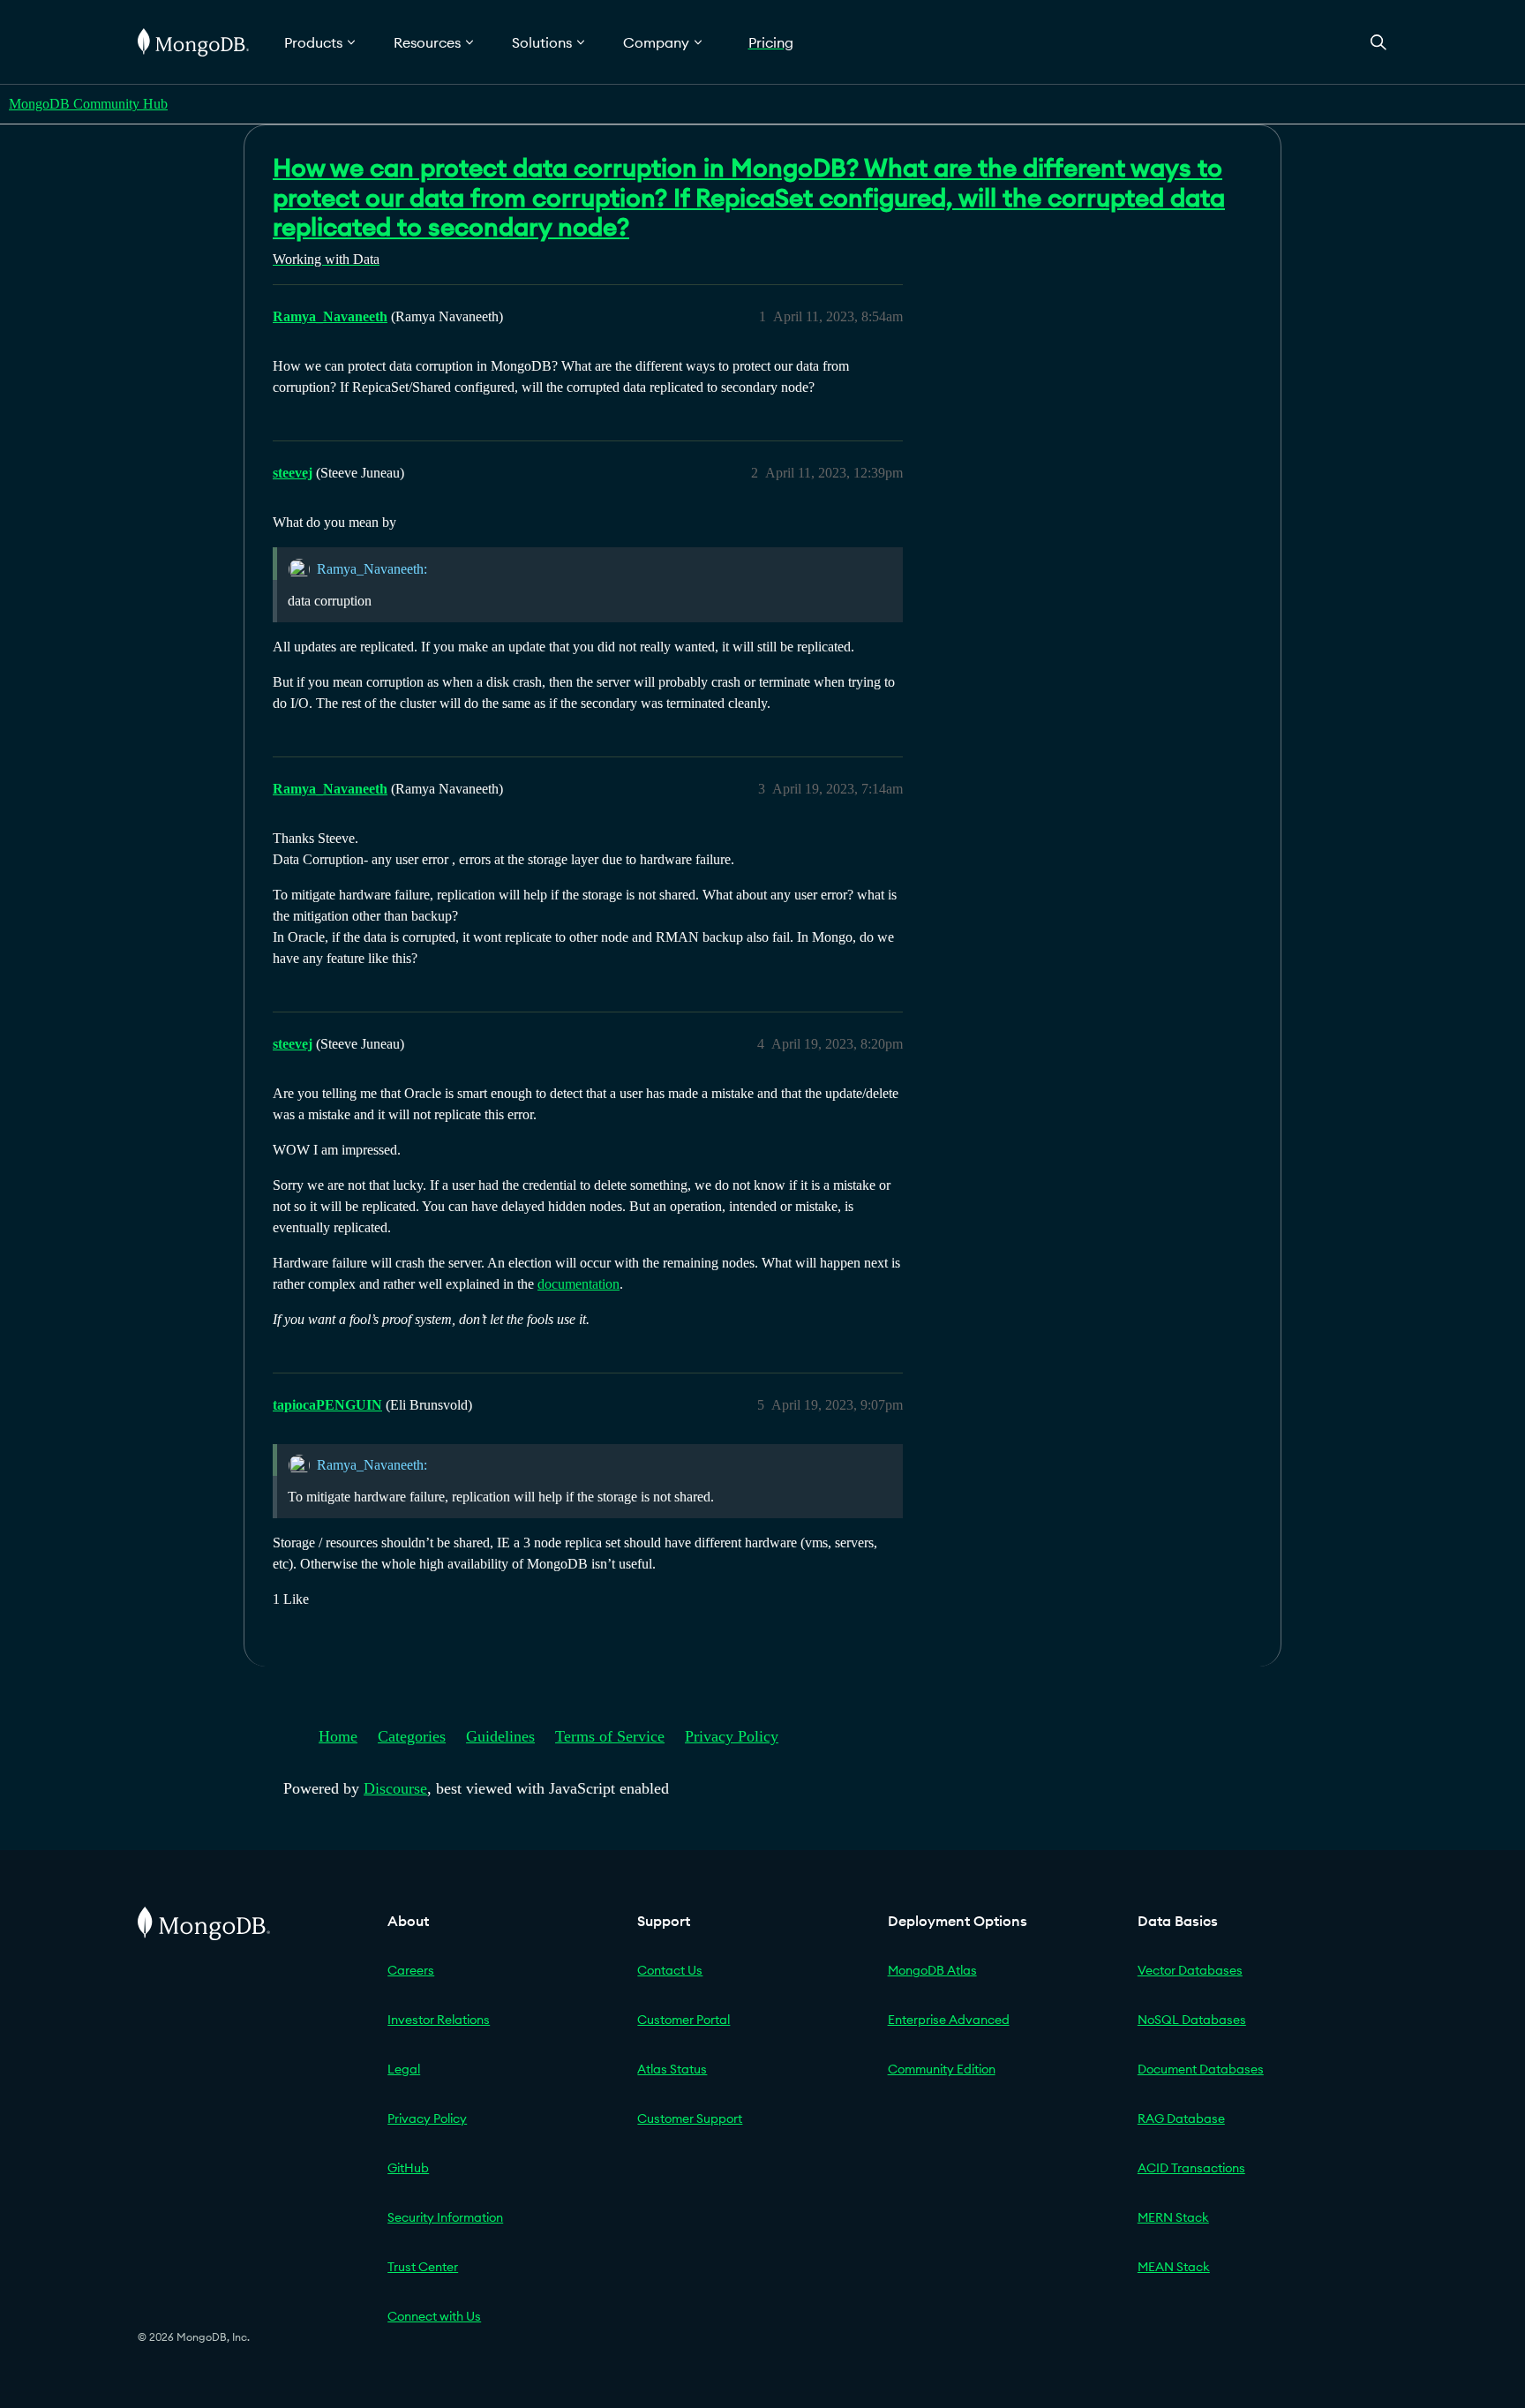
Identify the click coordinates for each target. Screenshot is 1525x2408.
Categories (412, 1736)
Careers (411, 1970)
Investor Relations (439, 2020)
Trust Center (423, 2267)
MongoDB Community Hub (88, 104)
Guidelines (500, 1736)
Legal (404, 2069)
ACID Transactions (1191, 2168)
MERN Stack (1173, 2217)
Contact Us (670, 1970)
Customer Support (690, 2118)
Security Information (445, 2217)
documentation (578, 1284)
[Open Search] (1379, 42)
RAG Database (1181, 2118)
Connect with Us (434, 2316)
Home (338, 1736)
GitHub (408, 2168)
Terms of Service (610, 1736)
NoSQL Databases (1192, 2020)
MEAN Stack (1174, 2267)
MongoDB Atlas (932, 1970)
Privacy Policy (732, 1736)
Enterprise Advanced (949, 2020)
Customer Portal (684, 2020)
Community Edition (942, 2069)
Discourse (395, 1788)
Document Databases (1201, 2069)
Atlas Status (672, 2069)
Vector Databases (1190, 1970)
